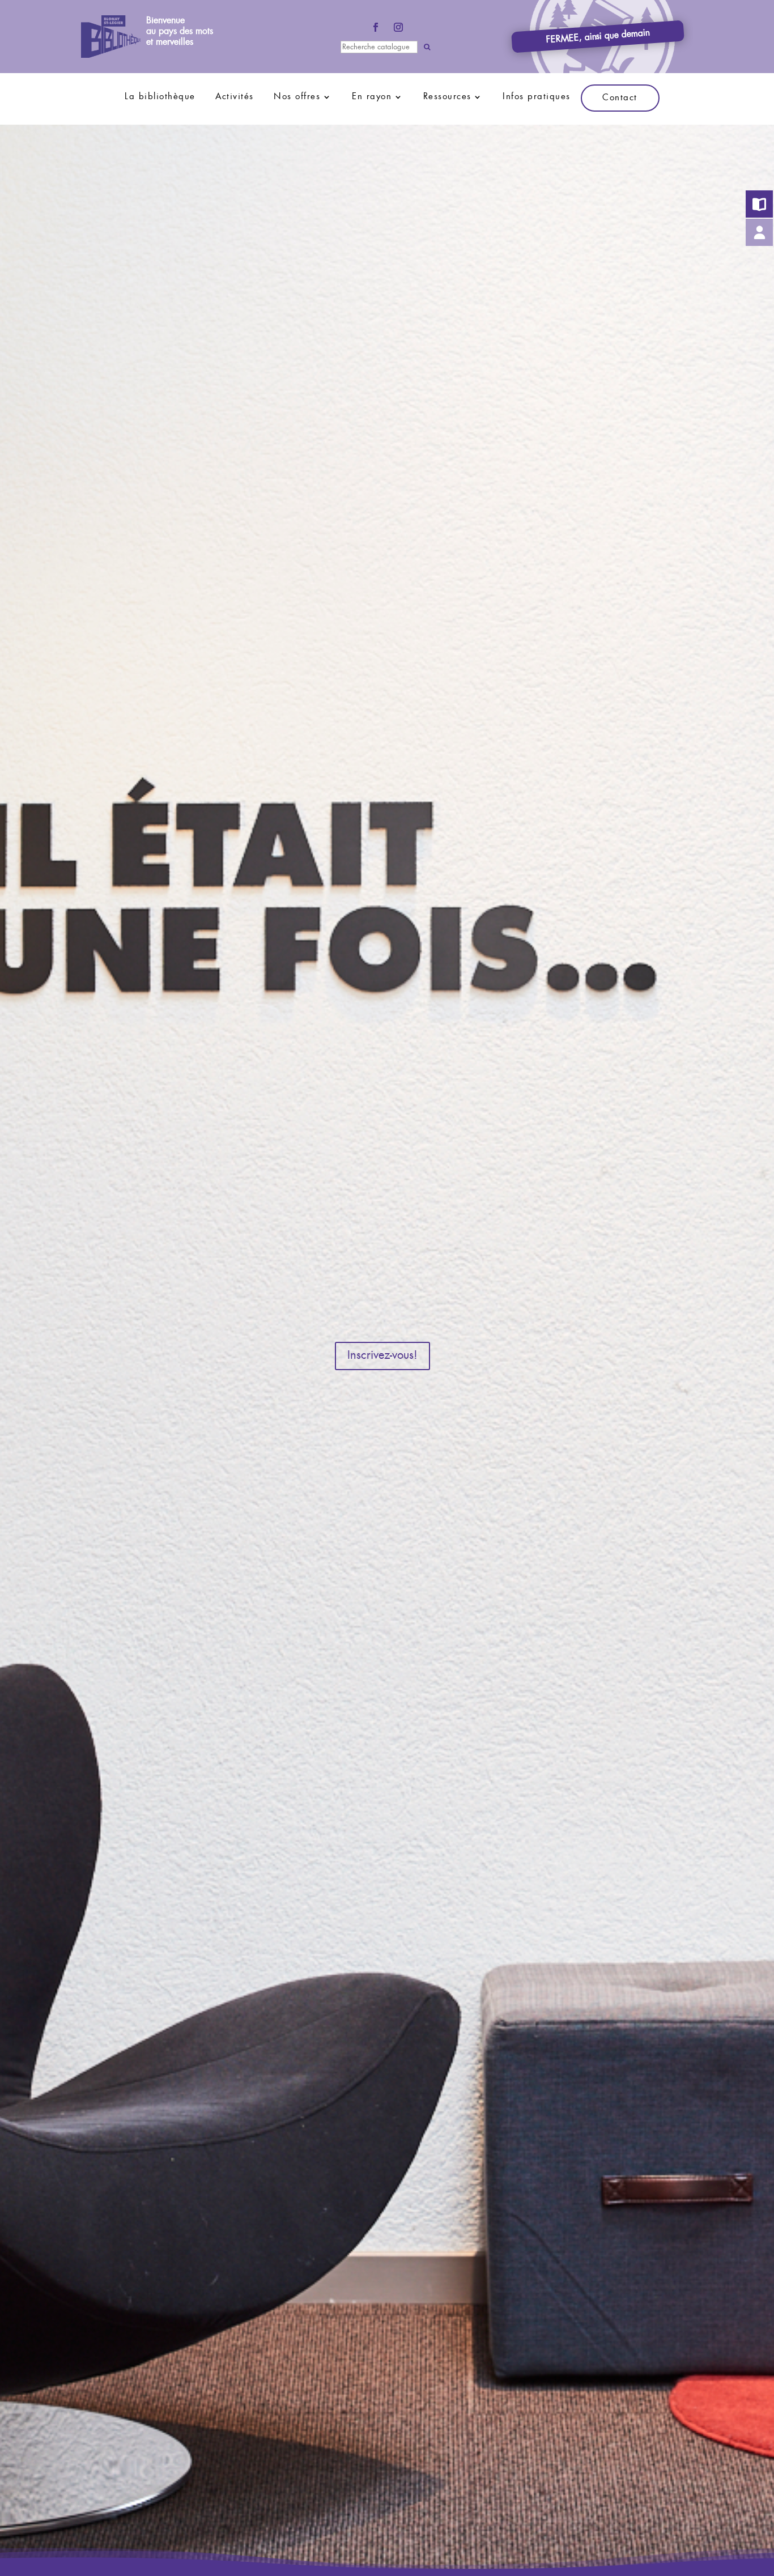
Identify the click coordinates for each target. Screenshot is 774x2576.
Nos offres (297, 97)
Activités (235, 97)
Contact (620, 98)
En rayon (372, 97)
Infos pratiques (537, 97)
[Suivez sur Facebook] (376, 27)
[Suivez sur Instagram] (398, 27)
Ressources (447, 97)
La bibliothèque (160, 97)
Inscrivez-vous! (382, 1356)
